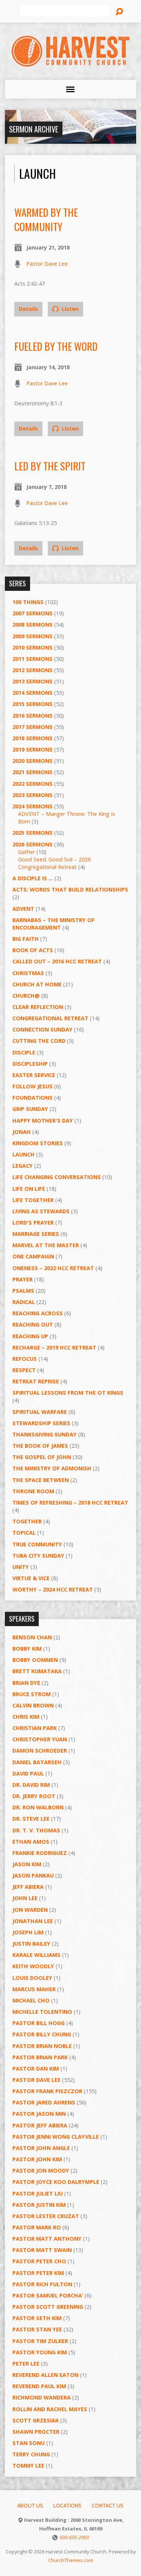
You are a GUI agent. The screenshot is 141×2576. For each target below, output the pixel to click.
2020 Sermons (33, 761)
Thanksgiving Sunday (45, 1434)
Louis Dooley (32, 1978)
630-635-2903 (74, 2537)
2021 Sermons (33, 772)
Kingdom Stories (38, 1143)
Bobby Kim (27, 1649)
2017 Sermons (33, 727)
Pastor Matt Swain (42, 2250)
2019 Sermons (33, 749)
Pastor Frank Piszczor (47, 2091)
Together (27, 1521)
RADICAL (24, 1302)
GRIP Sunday (30, 1109)
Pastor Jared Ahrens (44, 2102)
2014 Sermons (33, 693)
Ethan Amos (31, 1842)
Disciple (24, 1052)
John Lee (25, 1898)
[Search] (119, 12)
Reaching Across (38, 1313)
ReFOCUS (25, 1359)
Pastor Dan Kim (36, 2069)
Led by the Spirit (50, 466)
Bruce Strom (32, 1694)
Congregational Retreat (50, 1018)
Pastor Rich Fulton (42, 2284)
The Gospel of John (42, 1457)
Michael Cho (31, 2000)
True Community (37, 1544)
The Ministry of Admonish (52, 1468)
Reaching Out (33, 1325)
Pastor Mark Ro (37, 2227)
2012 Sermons (33, 670)
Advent (23, 909)
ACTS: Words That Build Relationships (70, 889)
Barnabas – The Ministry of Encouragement (54, 924)
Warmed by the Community (46, 219)
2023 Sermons (33, 795)
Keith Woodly (33, 1966)
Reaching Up (30, 1336)
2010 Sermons (33, 647)
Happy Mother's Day (43, 1121)
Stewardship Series (41, 1423)
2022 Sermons (33, 784)
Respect (24, 1370)
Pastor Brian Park (40, 2057)
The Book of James (40, 1446)
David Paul (28, 1773)
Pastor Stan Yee (37, 2329)
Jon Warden (30, 1910)
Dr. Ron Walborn (38, 1807)
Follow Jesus (33, 1086)
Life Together (33, 1200)
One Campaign (33, 1256)
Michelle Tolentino (42, 2012)
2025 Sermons (33, 833)
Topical (24, 1533)
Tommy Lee (28, 2466)
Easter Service (34, 1075)
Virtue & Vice (31, 1578)
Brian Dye (26, 1683)
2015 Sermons (33, 704)
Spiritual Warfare (40, 1412)
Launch (23, 1154)
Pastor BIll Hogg (39, 2023)
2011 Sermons (33, 659)
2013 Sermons (33, 681)
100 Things (28, 602)
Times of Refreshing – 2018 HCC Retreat (70, 1503)
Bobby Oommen (35, 1660)
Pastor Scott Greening (48, 2307)
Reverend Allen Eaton (45, 2375)
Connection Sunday (42, 1029)
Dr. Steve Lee (31, 1819)
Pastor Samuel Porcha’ (48, 2295)
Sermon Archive (34, 129)
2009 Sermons (33, 636)
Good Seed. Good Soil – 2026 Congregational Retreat (54, 863)
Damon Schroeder (40, 1751)
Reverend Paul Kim (39, 2386)
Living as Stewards (41, 1211)
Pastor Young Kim (40, 2352)
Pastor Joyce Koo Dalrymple (56, 2182)
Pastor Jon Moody (41, 2171)
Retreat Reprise (36, 1381)
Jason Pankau (33, 1875)
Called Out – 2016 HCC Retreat (57, 961)
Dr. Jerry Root (34, 1796)
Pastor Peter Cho (39, 2261)
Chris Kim (26, 1717)
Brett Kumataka (37, 1671)
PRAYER (23, 1279)
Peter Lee (26, 2364)
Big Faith (26, 939)
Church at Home (37, 984)
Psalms (23, 1291)
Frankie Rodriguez (40, 1853)
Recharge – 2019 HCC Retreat (54, 1347)
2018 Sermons (33, 738)
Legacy (23, 1166)
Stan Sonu (29, 2443)
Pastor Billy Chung (42, 2034)
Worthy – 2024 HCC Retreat (53, 1589)
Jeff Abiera (28, 1887)
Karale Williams (36, 1955)
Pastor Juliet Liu (38, 2193)
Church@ (26, 996)
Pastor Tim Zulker (40, 2341)
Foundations (33, 1098)
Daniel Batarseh (37, 1762)
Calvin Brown (33, 1705)
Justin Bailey (31, 1944)
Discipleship (30, 1064)
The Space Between (41, 1480)
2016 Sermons (33, 716)
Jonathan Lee (33, 1921)
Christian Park (35, 1728)
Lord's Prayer (33, 1223)
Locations (67, 2506)
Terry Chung (31, 2454)
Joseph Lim (28, 1932)
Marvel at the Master (46, 1245)
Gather (27, 852)
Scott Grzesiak (36, 2420)
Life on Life (29, 1189)
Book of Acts (33, 950)
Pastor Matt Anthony (47, 2239)
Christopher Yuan (40, 1739)
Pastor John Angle (41, 2148)
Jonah (22, 1132)
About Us (30, 2506)
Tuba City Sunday (38, 1556)
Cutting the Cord (39, 1041)
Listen (69, 309)
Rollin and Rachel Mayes (50, 2409)
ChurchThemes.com (71, 2560)
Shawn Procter (36, 2432)
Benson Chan (32, 1637)
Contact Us (108, 2506)
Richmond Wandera (42, 2397)
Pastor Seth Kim (37, 2318)
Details (28, 309)
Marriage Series (36, 1234)
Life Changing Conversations (57, 1177)
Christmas (28, 973)
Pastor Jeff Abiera (40, 2125)
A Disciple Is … (33, 878)
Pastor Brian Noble (42, 2046)
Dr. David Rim (31, 1785)
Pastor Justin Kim (39, 2205)
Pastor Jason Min (39, 2114)
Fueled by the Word (56, 346)
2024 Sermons (33, 806)
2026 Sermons (33, 844)
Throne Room (33, 1491)
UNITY (21, 1567)
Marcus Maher (34, 1989)
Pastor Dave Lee (47, 264)
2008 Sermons (33, 625)
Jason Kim (27, 1864)
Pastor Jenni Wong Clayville (56, 2137)
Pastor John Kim (37, 2159)
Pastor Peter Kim (38, 2273)
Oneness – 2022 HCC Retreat (53, 1268)
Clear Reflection (38, 1007)
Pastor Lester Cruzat (46, 2216)
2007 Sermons (33, 613)
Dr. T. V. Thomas (36, 1830)
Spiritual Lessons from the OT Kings (68, 1393)
